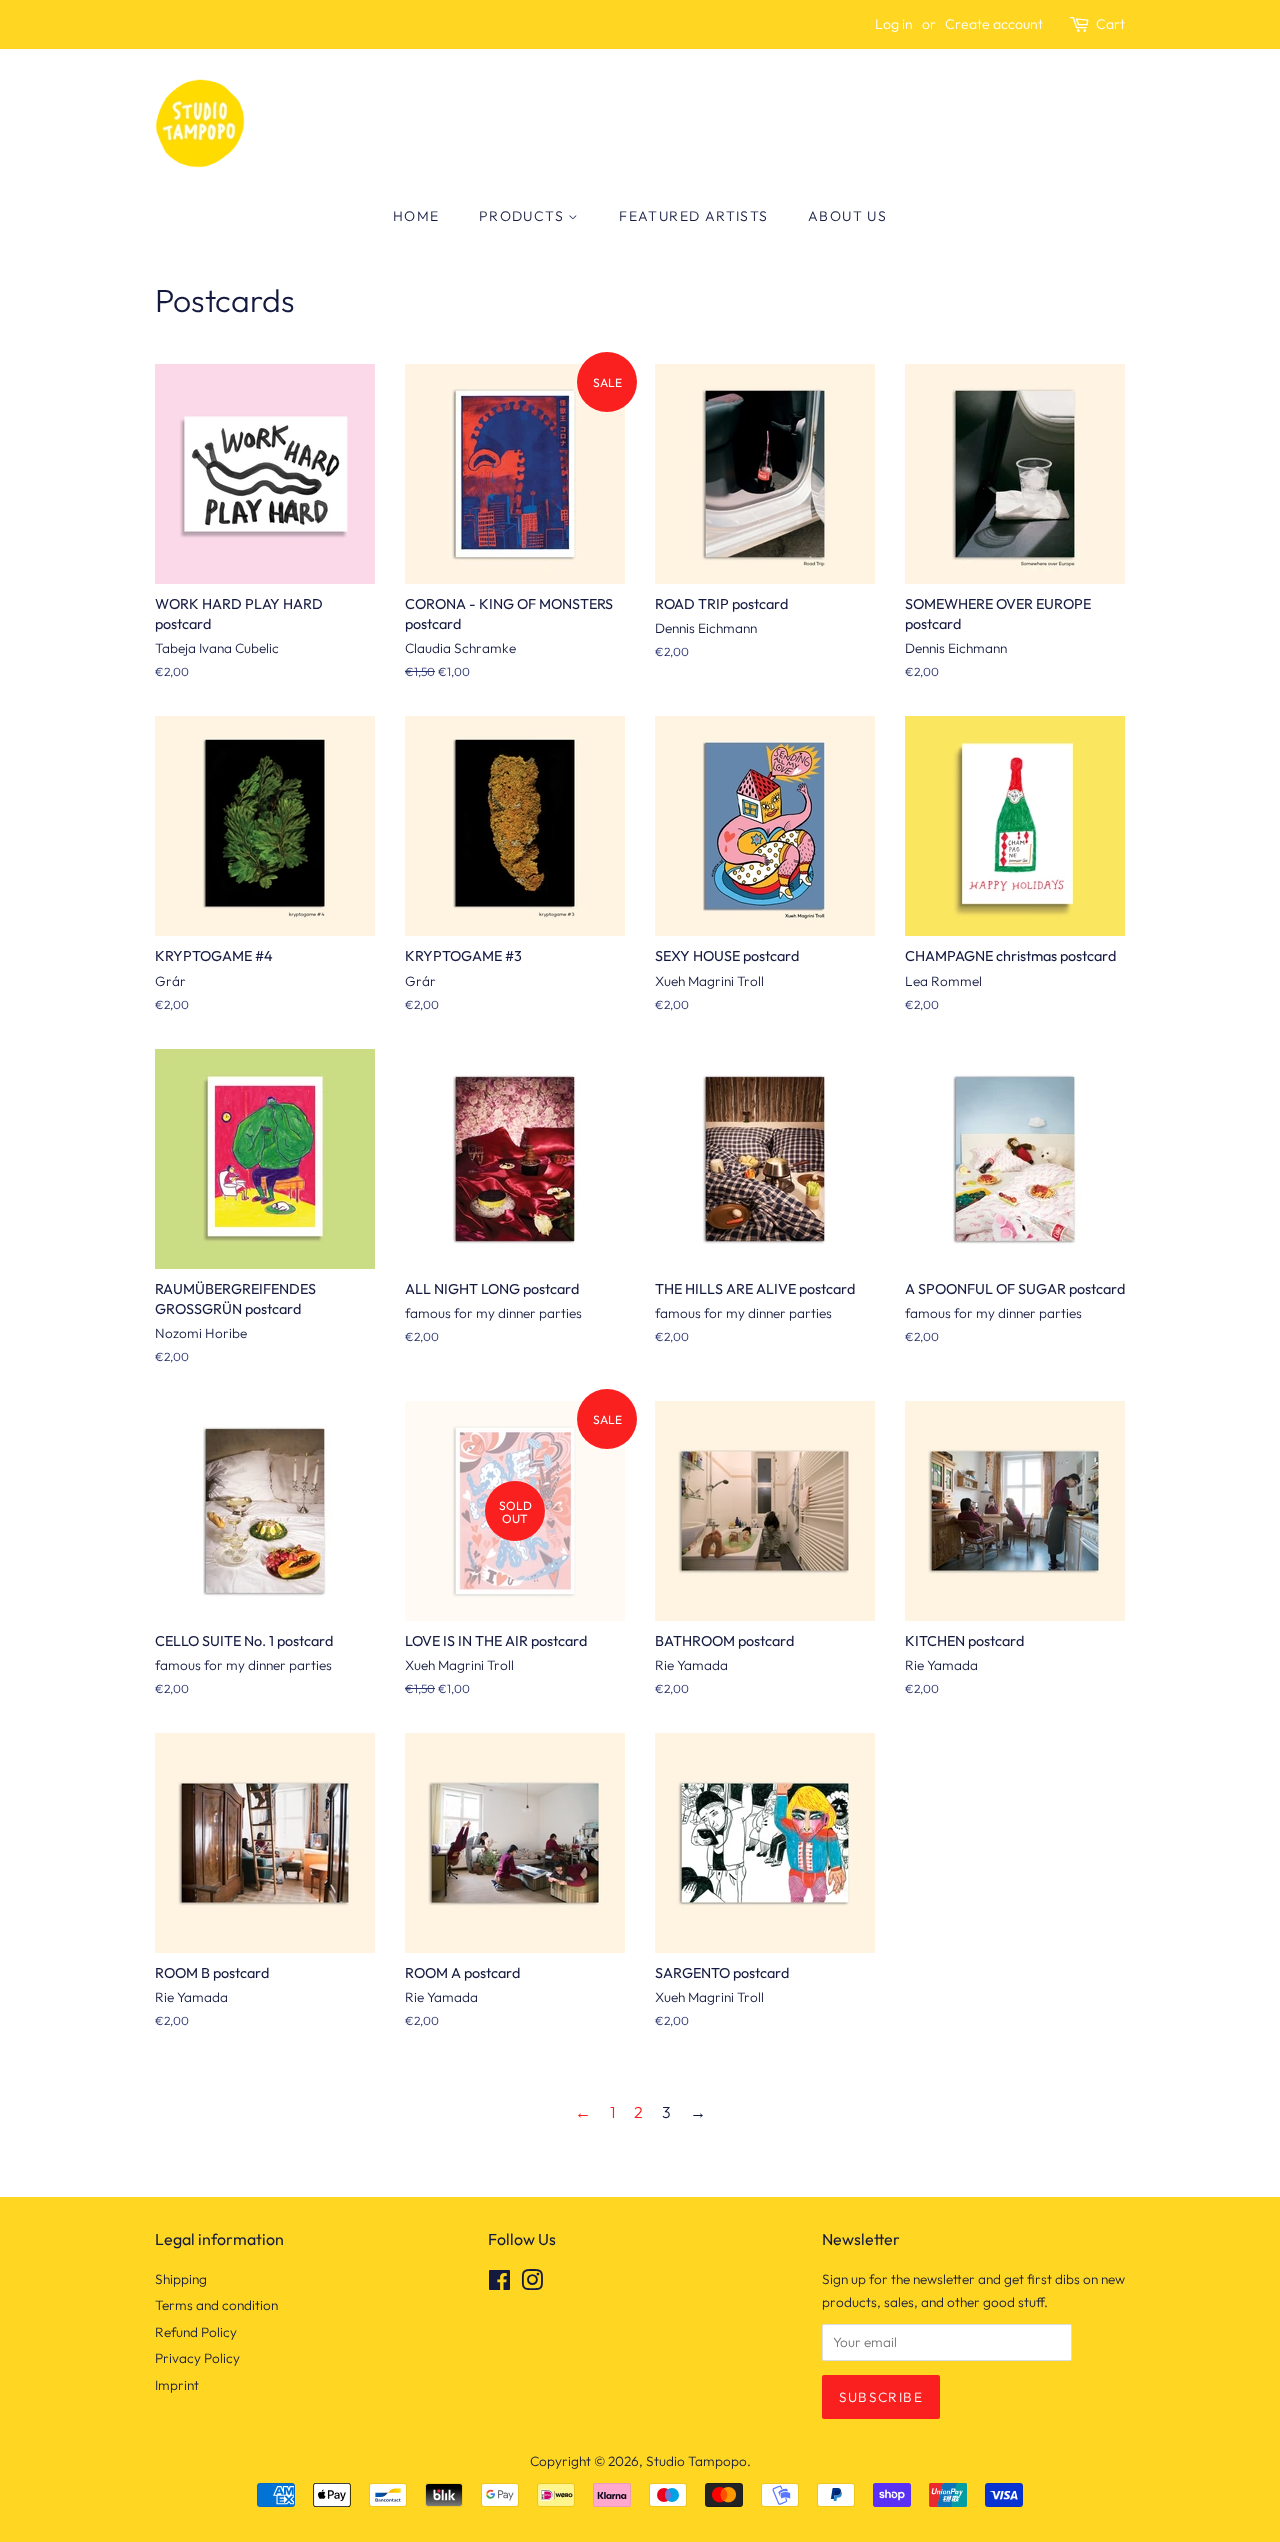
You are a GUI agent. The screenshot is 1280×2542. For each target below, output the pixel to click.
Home (416, 216)
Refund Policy (196, 2332)
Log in (894, 24)
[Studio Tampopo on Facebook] (499, 2284)
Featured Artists (693, 216)
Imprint (177, 2385)
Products (524, 216)
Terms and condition (216, 2305)
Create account (994, 24)
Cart (1110, 24)
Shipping (181, 2279)
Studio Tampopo (696, 2461)
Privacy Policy (197, 2358)
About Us (847, 216)
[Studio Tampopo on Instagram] (532, 2284)
